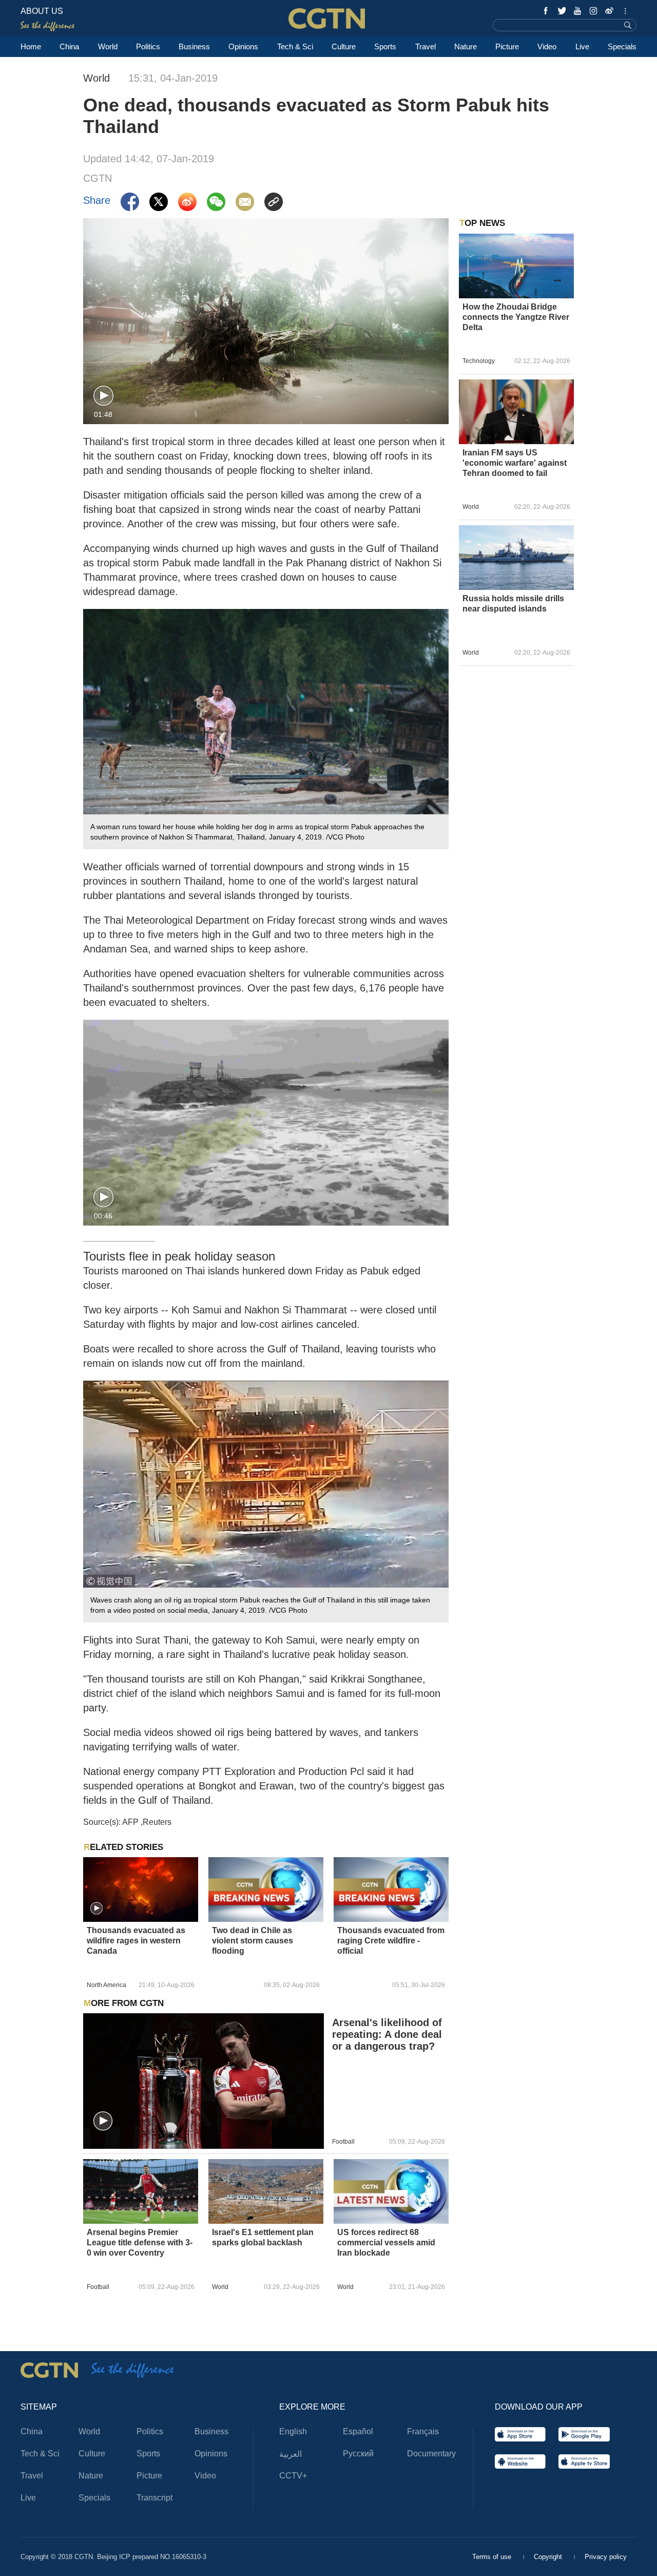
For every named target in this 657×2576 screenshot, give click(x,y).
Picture (507, 46)
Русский (358, 2454)
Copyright (549, 2557)
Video (547, 46)
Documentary (431, 2454)
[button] (103, 396)
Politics (148, 46)
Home (31, 46)
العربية (291, 2454)
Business (194, 46)
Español (358, 2431)
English (293, 2431)
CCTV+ (293, 2476)
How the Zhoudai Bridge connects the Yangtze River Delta (516, 317)
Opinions (243, 46)
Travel (426, 46)
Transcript (154, 2498)
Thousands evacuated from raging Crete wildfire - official (391, 1941)
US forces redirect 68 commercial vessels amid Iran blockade (386, 2243)
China (69, 46)
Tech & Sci (295, 46)
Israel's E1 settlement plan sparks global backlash (263, 2237)
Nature (466, 46)
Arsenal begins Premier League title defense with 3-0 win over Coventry (140, 2243)
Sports (385, 46)
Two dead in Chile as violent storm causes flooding (253, 1941)
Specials (622, 46)
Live (582, 46)
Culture (344, 46)
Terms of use (493, 2557)
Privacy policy (606, 2557)
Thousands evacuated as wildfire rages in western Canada (136, 1941)
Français (423, 2431)
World (108, 46)
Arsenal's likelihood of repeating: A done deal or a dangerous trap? (387, 2034)
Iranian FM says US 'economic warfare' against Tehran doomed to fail (515, 463)
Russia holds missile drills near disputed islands (513, 604)
